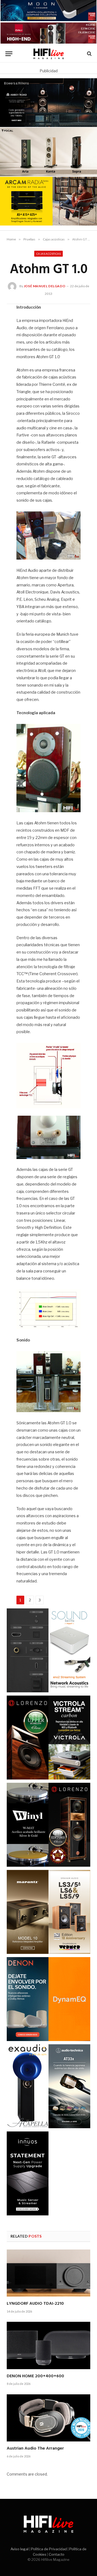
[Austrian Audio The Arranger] (48, 2418)
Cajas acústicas (48, 254)
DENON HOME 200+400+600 (35, 2376)
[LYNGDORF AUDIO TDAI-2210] (48, 2273)
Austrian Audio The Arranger (35, 2448)
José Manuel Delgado (44, 286)
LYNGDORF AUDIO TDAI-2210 (35, 2304)
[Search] (89, 54)
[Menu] (9, 54)
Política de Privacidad (49, 2549)
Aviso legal (20, 2549)
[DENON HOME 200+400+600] (48, 2345)
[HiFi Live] (49, 54)
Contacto (57, 2554)
